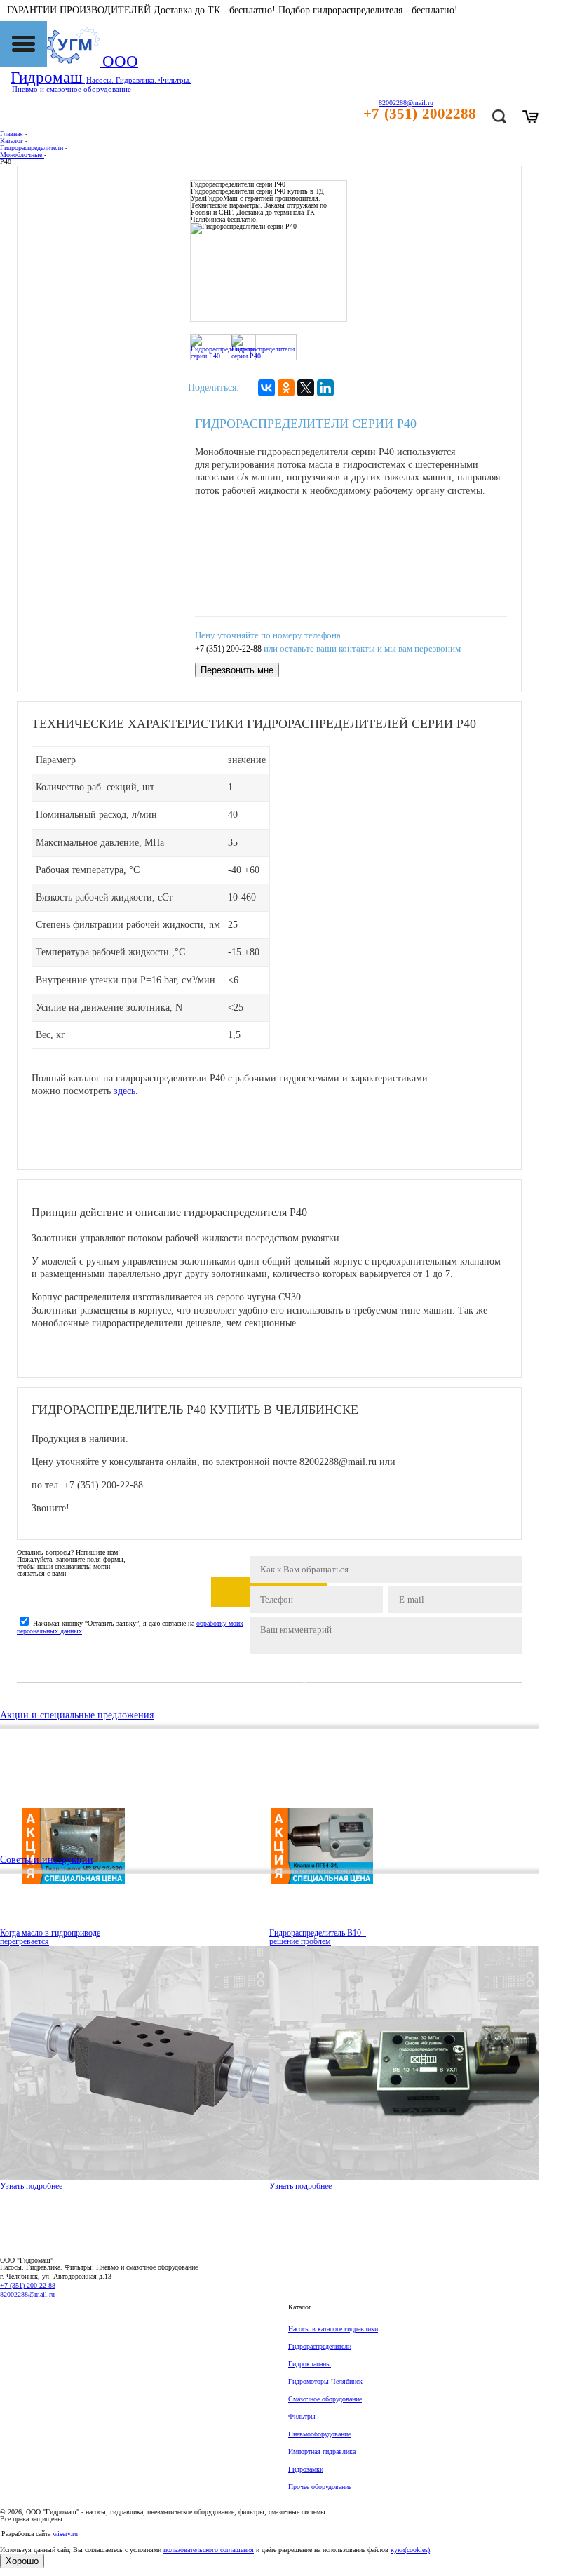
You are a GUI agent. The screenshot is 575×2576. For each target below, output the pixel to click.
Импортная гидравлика (322, 2452)
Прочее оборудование (320, 2487)
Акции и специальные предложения (77, 1715)
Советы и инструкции (47, 1860)
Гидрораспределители (320, 2346)
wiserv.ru (65, 2534)
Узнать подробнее (31, 2186)
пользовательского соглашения (209, 2550)
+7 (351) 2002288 (420, 114)
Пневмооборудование (319, 2434)
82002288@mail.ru (27, 2294)
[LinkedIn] (325, 388)
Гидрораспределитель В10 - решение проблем (318, 1937)
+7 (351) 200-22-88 (228, 649)
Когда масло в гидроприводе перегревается (50, 1937)
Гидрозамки (306, 2469)
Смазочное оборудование (325, 2399)
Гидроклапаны (310, 2364)
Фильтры (302, 2416)
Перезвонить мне (237, 670)
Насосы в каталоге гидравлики (333, 2329)
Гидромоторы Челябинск (325, 2381)
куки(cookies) (410, 2550)
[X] (306, 388)
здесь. (126, 1091)
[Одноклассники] (286, 388)
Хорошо (22, 2561)
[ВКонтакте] (266, 388)
